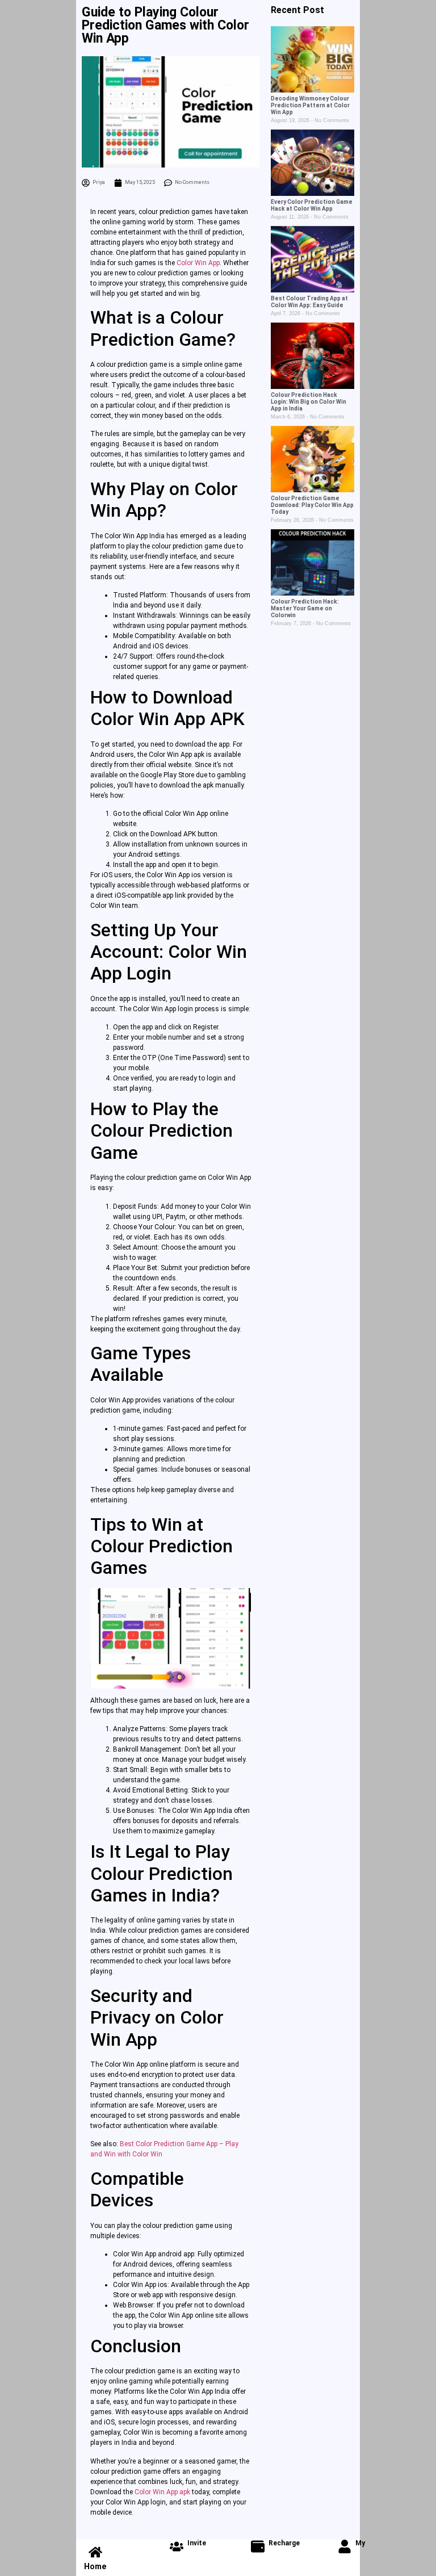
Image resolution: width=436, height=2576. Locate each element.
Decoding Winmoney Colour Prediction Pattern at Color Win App (310, 105)
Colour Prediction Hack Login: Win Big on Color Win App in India (309, 402)
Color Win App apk (162, 2492)
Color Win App (198, 263)
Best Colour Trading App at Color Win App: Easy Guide (309, 302)
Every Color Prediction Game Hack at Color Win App (312, 205)
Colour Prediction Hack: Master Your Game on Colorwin (305, 608)
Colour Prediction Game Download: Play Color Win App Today (312, 505)
